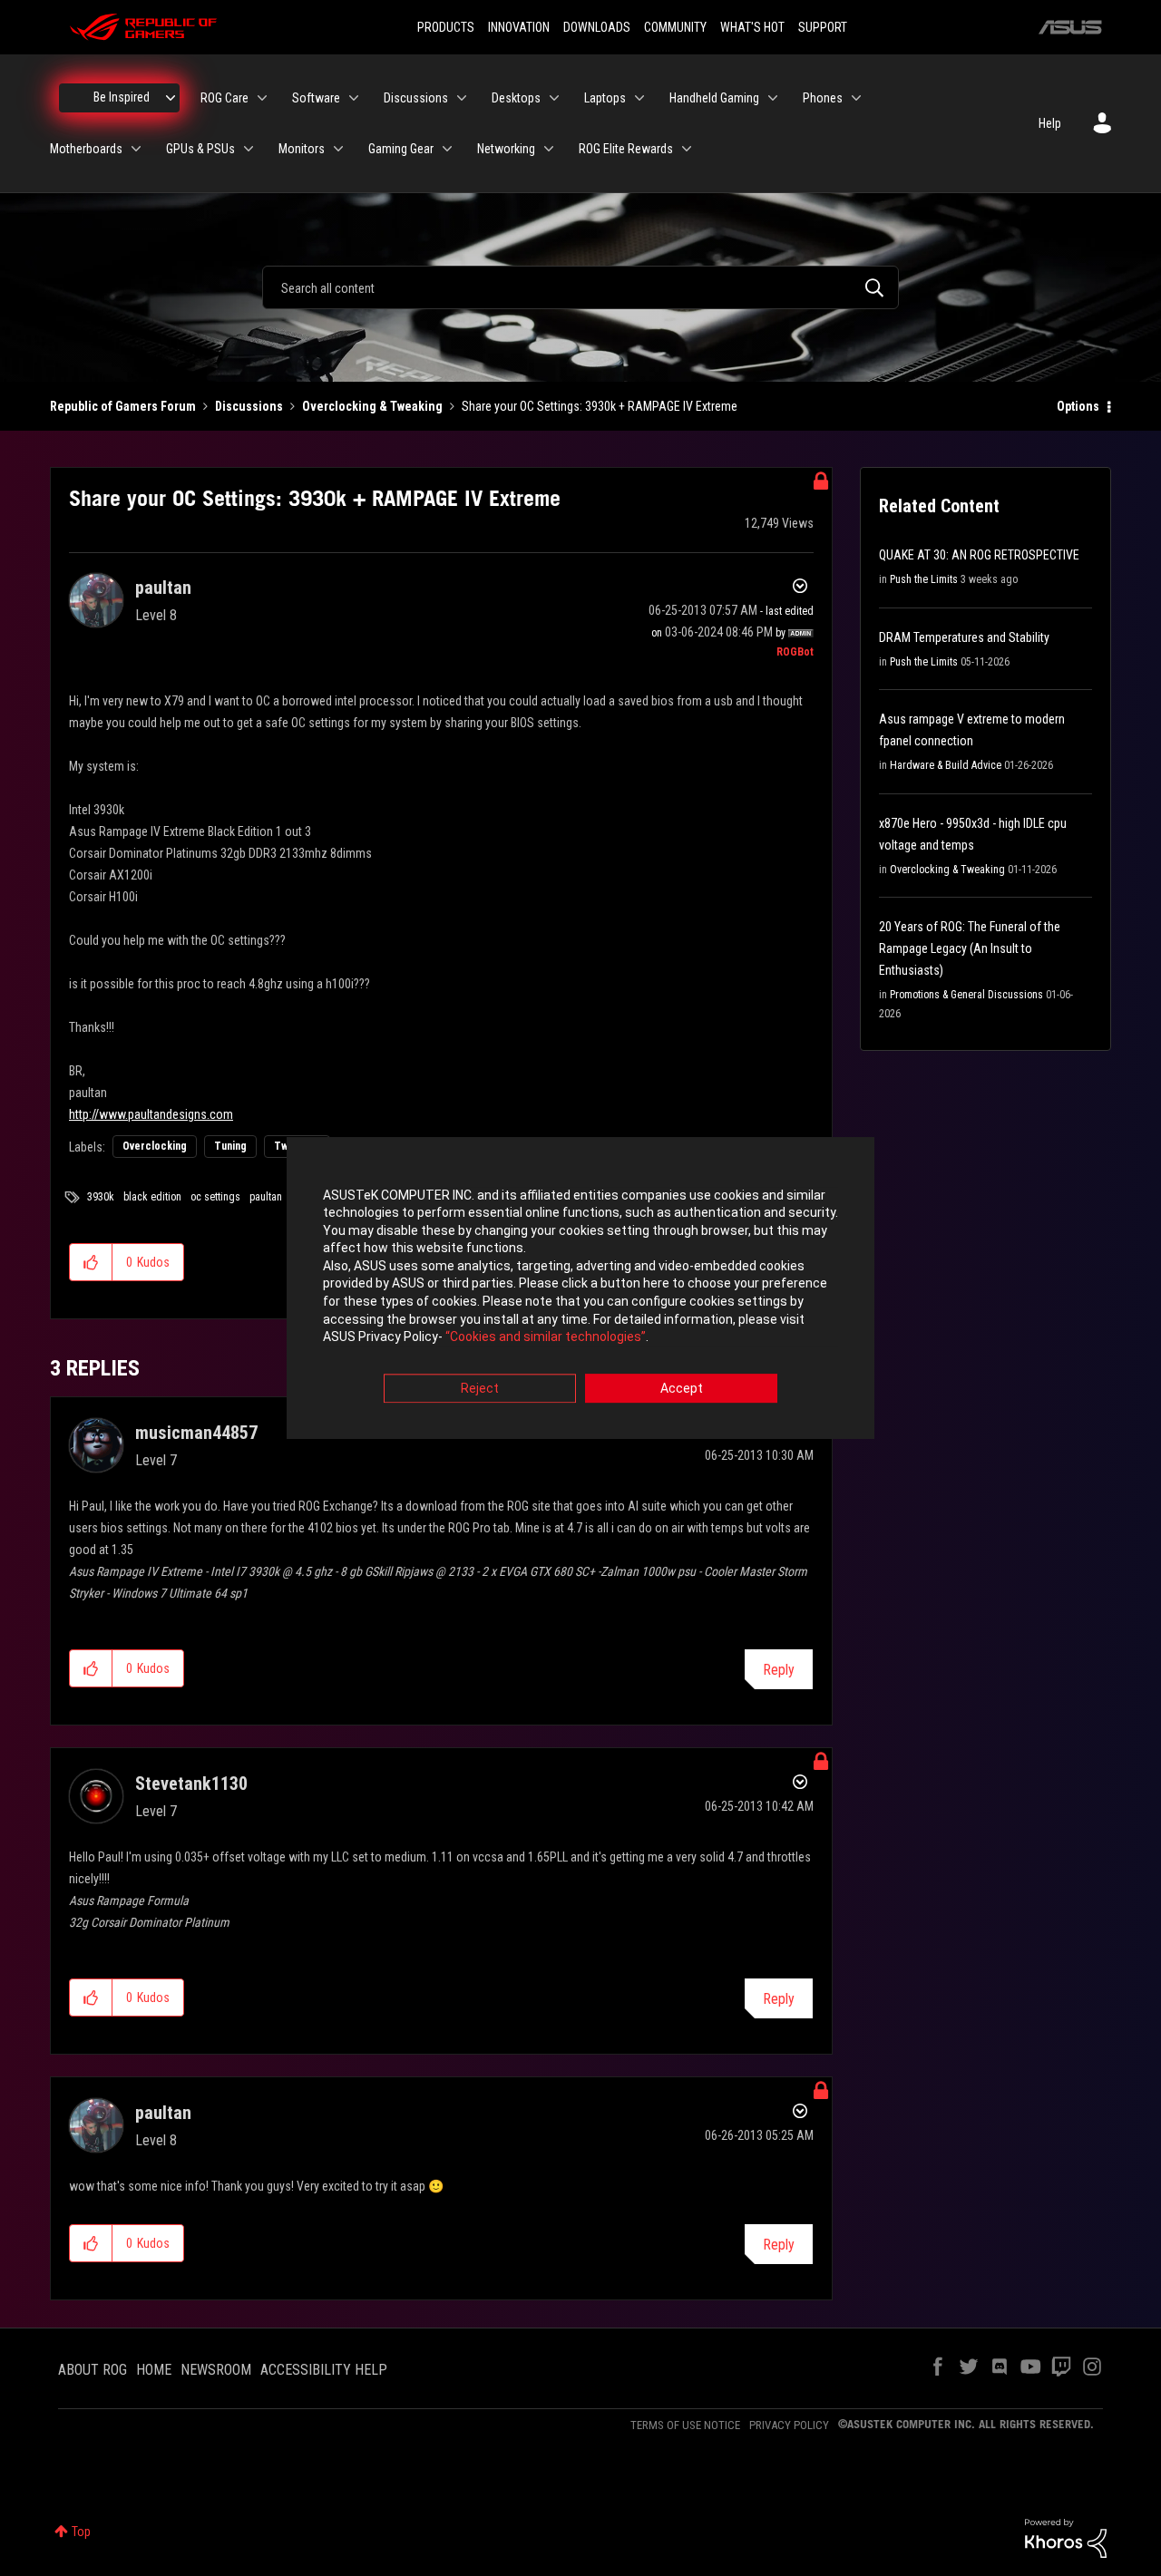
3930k (101, 1197)
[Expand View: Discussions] (462, 98)
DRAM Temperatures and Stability (964, 637)
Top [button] (81, 2532)
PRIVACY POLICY (789, 2425)
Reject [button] (480, 1388)
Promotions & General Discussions (966, 995)
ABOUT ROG (93, 2370)
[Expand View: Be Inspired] (171, 98)
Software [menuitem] (316, 98)
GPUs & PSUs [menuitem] (200, 149)
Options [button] (1078, 406)
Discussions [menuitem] (416, 98)
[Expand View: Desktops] (554, 98)
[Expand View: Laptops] (639, 98)
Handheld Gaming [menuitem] (714, 98)
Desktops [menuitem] (516, 98)
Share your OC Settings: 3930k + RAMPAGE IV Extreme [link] (600, 406)
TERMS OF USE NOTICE (685, 2425)
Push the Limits (924, 579)
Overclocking (155, 1146)
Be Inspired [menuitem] (122, 97)
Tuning (230, 1146)
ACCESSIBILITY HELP (324, 2370)
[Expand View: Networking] (549, 149)
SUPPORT (823, 27)
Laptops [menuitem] (605, 98)
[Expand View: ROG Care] (262, 98)
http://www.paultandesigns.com (151, 1114)
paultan (266, 1197)
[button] (91, 1262)
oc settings (215, 1197)
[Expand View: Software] (354, 98)
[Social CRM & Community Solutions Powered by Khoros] (1066, 2537)
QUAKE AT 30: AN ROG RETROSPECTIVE (979, 555)
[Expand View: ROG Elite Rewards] (687, 149)
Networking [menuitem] (506, 149)
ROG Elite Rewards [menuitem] (626, 149)
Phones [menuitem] (823, 98)
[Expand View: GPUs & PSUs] (249, 149)
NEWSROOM (216, 2370)
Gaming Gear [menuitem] (401, 149)
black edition (152, 1197)
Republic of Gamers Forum (123, 406)
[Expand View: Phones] (856, 98)
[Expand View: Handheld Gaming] (773, 98)
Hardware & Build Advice (946, 765)
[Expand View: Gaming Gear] (447, 149)
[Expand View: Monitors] (338, 149)
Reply (779, 1670)
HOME (154, 2370)
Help (1050, 123)
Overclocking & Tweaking (372, 406)
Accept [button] (682, 1388)
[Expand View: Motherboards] (136, 149)
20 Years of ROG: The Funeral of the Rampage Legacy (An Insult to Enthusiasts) (970, 948)
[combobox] (580, 287)
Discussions (249, 406)
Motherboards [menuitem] (86, 149)
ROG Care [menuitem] (224, 98)
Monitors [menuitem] (302, 149)
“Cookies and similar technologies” (546, 1337)
